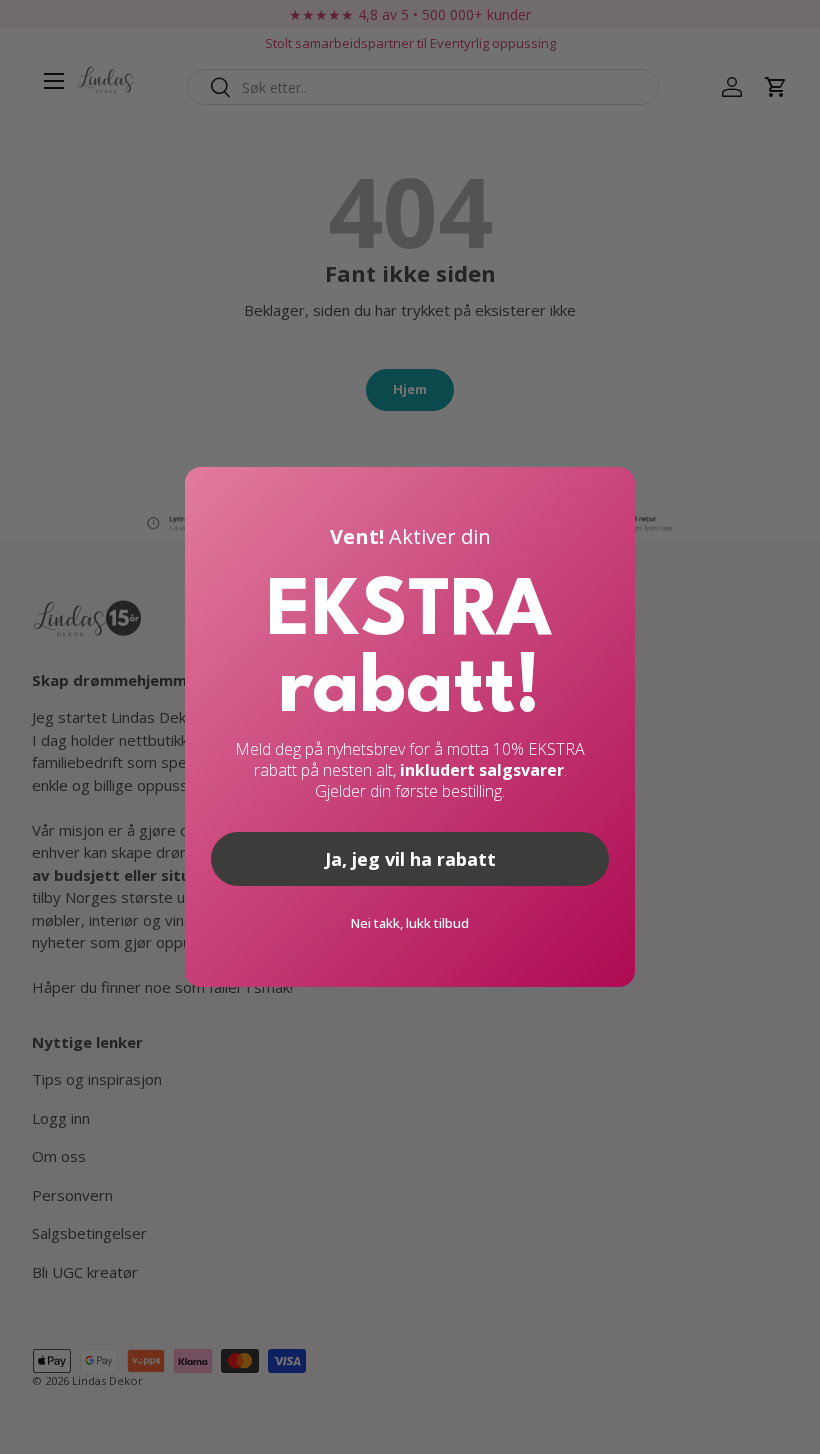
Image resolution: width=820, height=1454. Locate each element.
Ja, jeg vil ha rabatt (410, 859)
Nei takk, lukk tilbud (410, 923)
